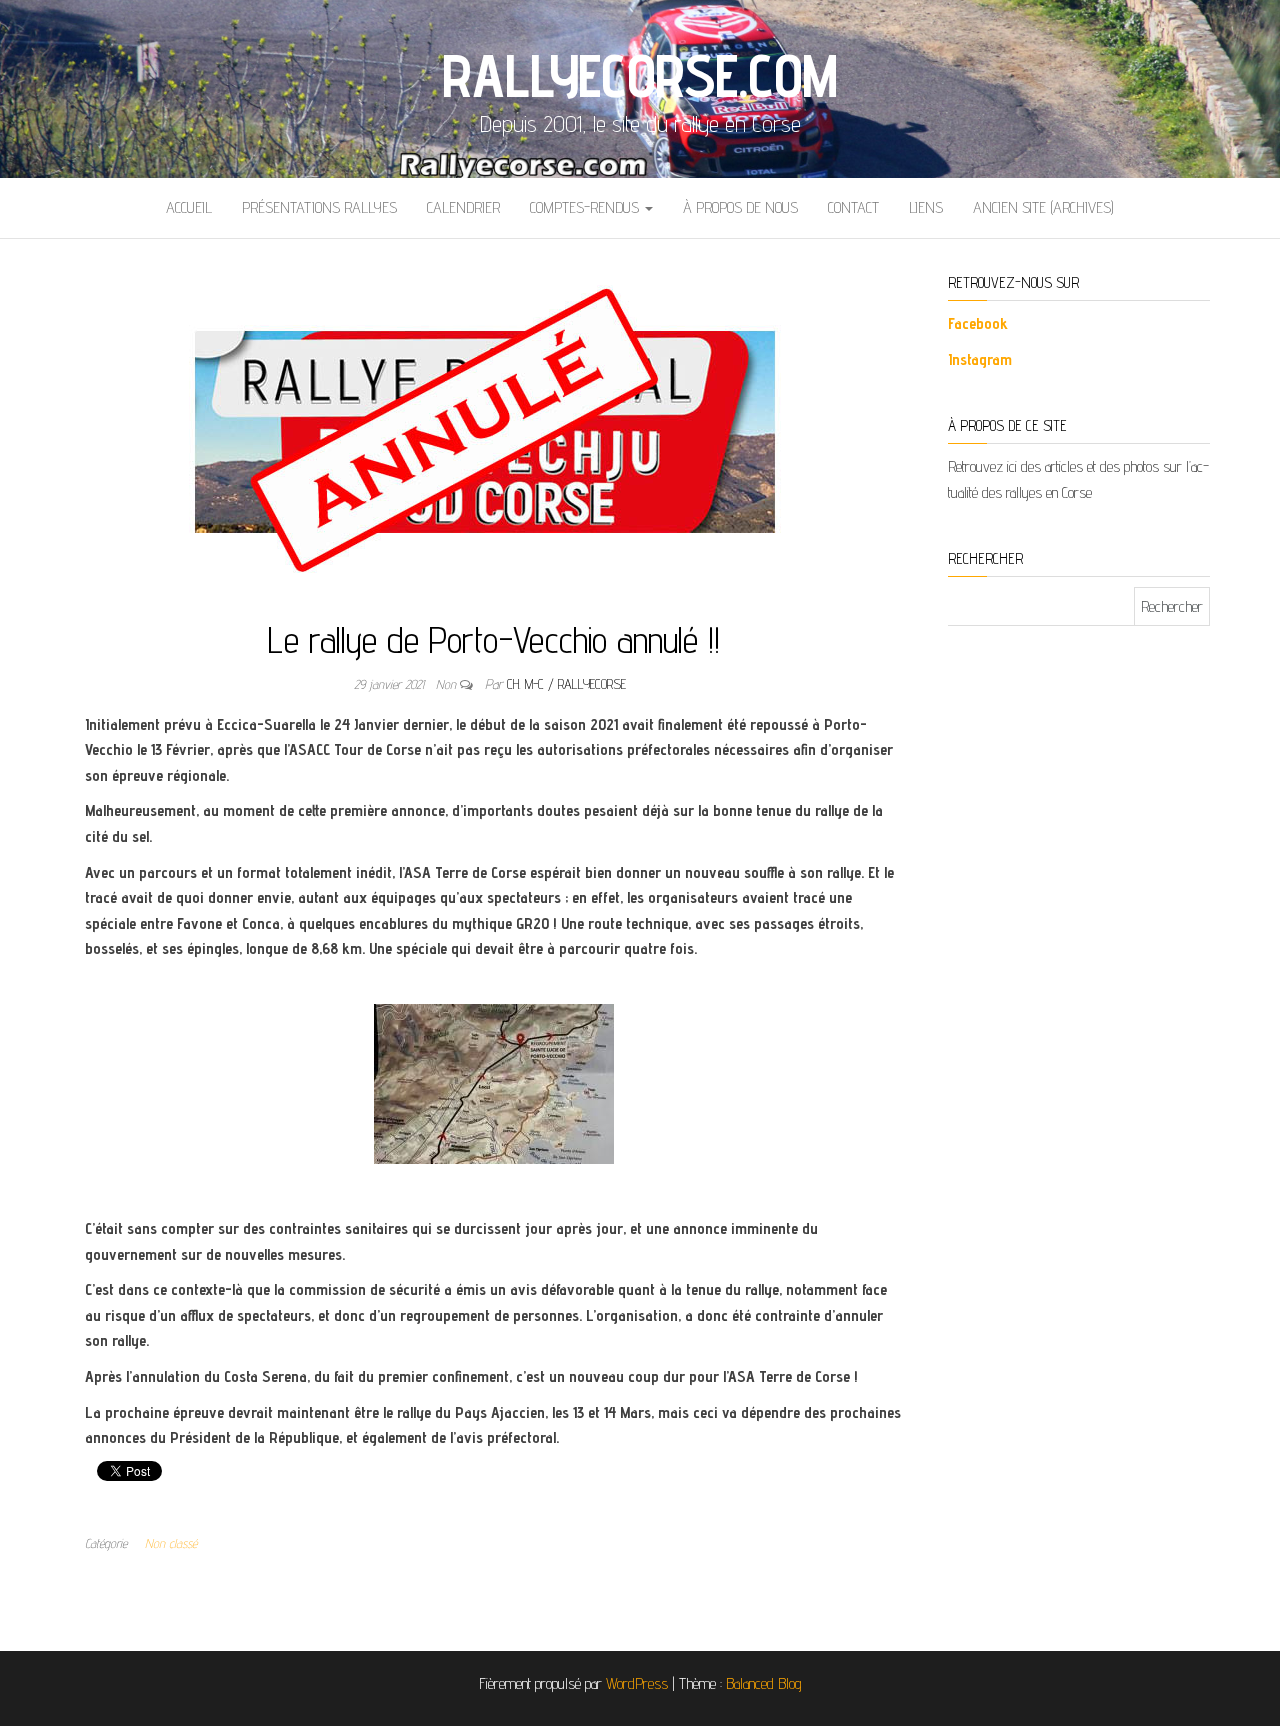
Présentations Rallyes (319, 207)
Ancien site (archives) (1043, 207)
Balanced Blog (764, 1683)
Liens (926, 207)
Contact (853, 207)
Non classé (171, 1543)
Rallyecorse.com (639, 75)
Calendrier (463, 207)
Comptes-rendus (586, 207)
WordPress (637, 1683)
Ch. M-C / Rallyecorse (566, 684)
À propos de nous (740, 207)
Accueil (189, 207)
